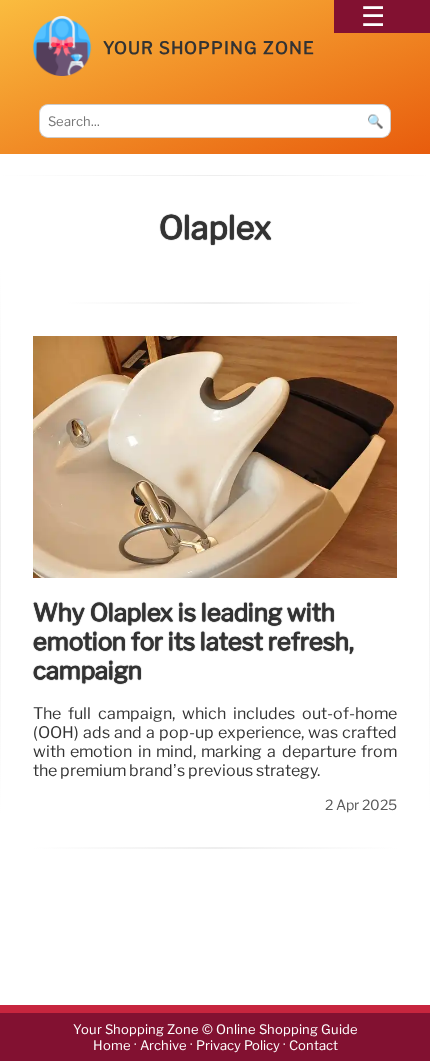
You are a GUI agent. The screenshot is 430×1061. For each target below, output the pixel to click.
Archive (163, 1045)
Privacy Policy (238, 1045)
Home (112, 1045)
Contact (313, 1045)
